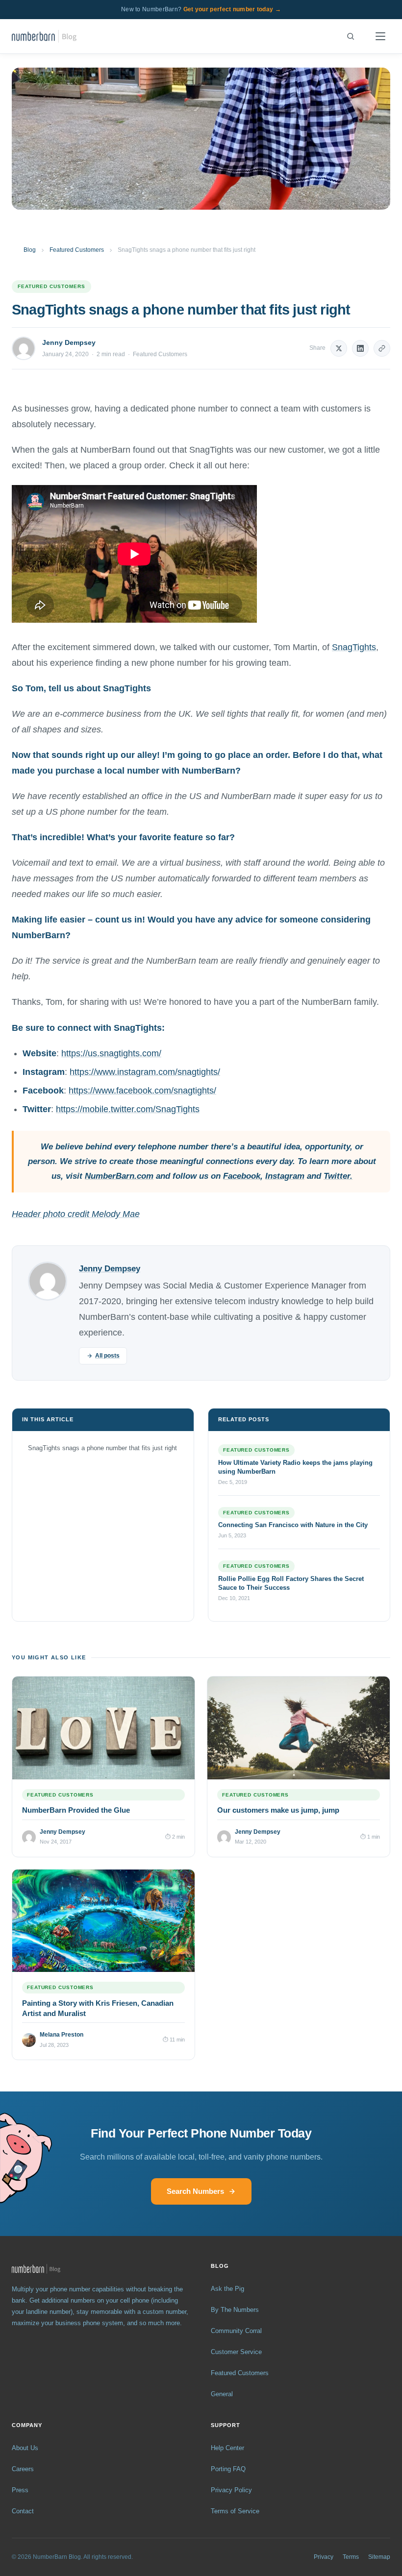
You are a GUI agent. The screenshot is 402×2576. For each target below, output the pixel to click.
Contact (23, 2511)
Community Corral (236, 2331)
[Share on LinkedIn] (360, 348)
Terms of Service (235, 2511)
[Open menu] (380, 36)
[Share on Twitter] (339, 348)
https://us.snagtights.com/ (111, 1053)
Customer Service (236, 2352)
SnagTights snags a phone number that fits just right (102, 1448)
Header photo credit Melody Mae (76, 1214)
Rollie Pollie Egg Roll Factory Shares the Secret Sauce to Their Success (291, 1583)
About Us (25, 2448)
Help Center (227, 2448)
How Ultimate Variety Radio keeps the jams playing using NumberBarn (295, 1467)
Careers (23, 2469)
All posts (107, 1356)
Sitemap (379, 2557)
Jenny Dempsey (69, 342)
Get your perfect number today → (232, 9)
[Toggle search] (351, 36)
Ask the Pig (227, 2289)
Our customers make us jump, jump (278, 1810)
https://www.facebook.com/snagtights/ (142, 1091)
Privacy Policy (231, 2490)
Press (20, 2490)
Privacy (324, 2557)
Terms (351, 2557)
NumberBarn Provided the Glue (76, 1810)
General (222, 2394)
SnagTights (354, 647)
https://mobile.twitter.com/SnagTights (128, 1109)
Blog (30, 250)
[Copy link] (382, 348)
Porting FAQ (228, 2469)
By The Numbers (235, 2310)
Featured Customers (77, 250)
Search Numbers (195, 2191)
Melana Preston (62, 2035)
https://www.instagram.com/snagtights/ (145, 1072)
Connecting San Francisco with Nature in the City (293, 1525)
